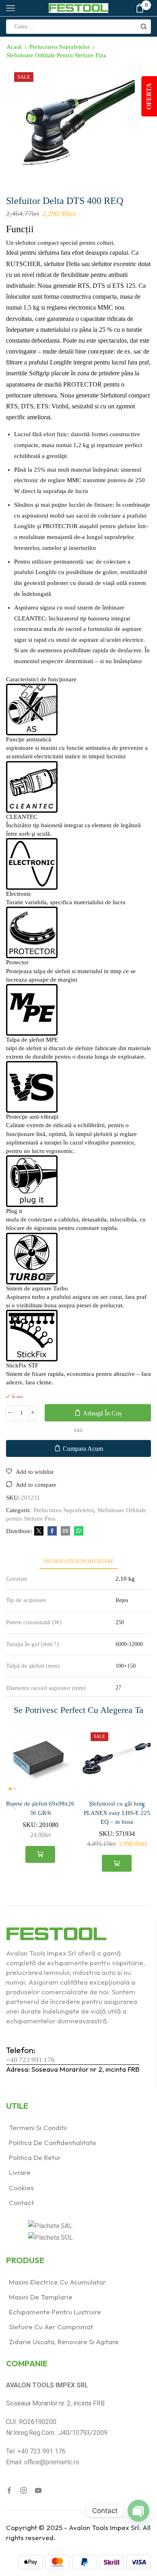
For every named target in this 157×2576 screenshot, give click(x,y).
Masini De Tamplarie (41, 2297)
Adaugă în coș (102, 1413)
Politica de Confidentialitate (53, 2142)
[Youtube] (38, 2491)
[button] (143, 1806)
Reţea (122, 1600)
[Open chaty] (138, 2511)
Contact (21, 2203)
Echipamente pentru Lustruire (55, 2312)
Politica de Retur (35, 2157)
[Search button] (144, 27)
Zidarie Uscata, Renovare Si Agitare (64, 2342)
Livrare (20, 2172)
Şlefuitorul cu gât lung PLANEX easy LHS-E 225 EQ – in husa (117, 1812)
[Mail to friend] (65, 1531)
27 (118, 1688)
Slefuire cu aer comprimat (51, 2327)
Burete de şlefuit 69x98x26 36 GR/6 (40, 1808)
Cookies (21, 2188)
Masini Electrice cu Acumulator (57, 2282)
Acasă (14, 47)
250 (120, 1622)
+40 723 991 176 (30, 2060)
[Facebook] (52, 1531)
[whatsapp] (78, 1531)
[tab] (79, 1561)
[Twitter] (39, 1531)
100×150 (126, 1666)
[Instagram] (24, 2491)
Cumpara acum (83, 1449)
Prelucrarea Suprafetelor (60, 47)
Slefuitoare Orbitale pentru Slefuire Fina (56, 55)
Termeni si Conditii (38, 2128)
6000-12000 (129, 1644)
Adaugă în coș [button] (40, 1854)
